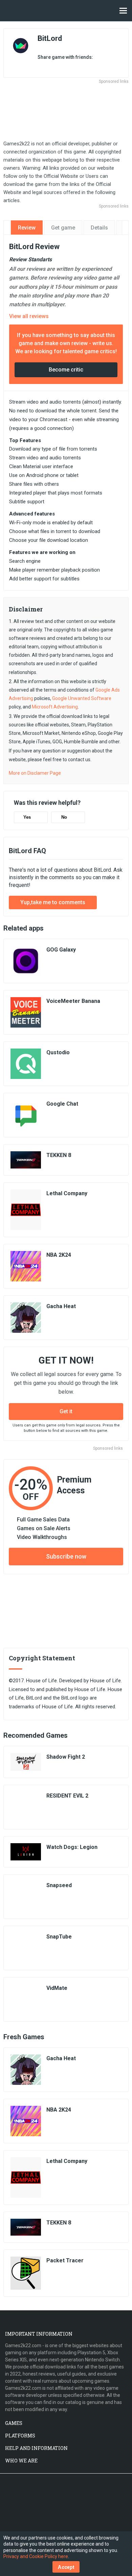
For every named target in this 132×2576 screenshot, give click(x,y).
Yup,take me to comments (53, 902)
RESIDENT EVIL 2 (67, 1796)
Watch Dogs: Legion (72, 1847)
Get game (63, 228)
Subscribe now (66, 1556)
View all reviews (29, 316)
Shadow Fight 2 (66, 1757)
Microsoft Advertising (55, 707)
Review (27, 228)
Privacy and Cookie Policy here (36, 2556)
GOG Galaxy (61, 950)
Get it (66, 1411)
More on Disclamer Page (35, 773)
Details (99, 228)
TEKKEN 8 (59, 1155)
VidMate (57, 1988)
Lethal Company (67, 1193)
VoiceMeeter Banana (73, 1001)
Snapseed (59, 1885)
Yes (27, 817)
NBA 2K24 (59, 1255)
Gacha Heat (61, 1306)
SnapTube (59, 1937)
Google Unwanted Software (82, 698)
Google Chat (62, 1104)
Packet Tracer (65, 2260)
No (64, 817)
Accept (66, 2567)
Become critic (66, 370)
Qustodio (58, 1052)
